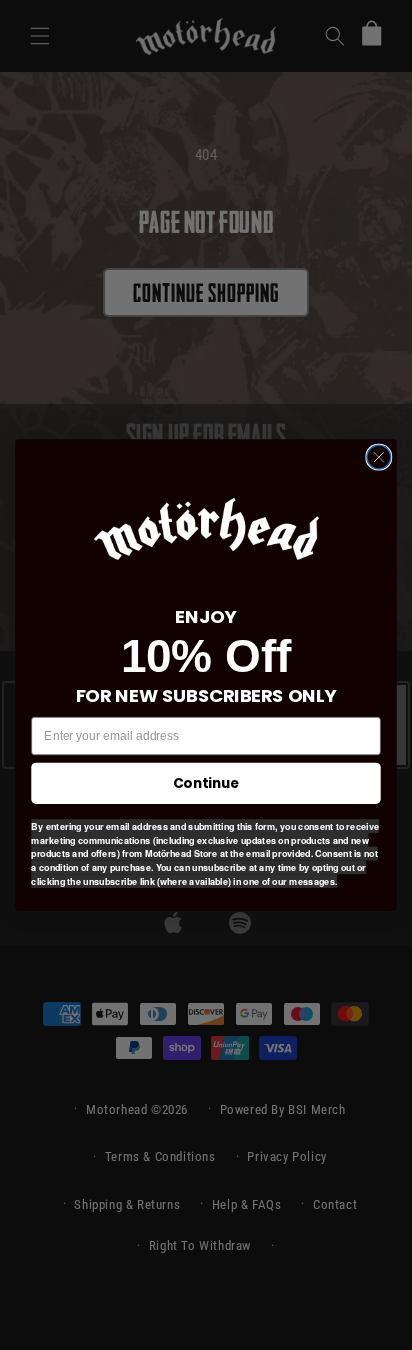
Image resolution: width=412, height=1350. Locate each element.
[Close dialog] (379, 457)
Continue (206, 782)
